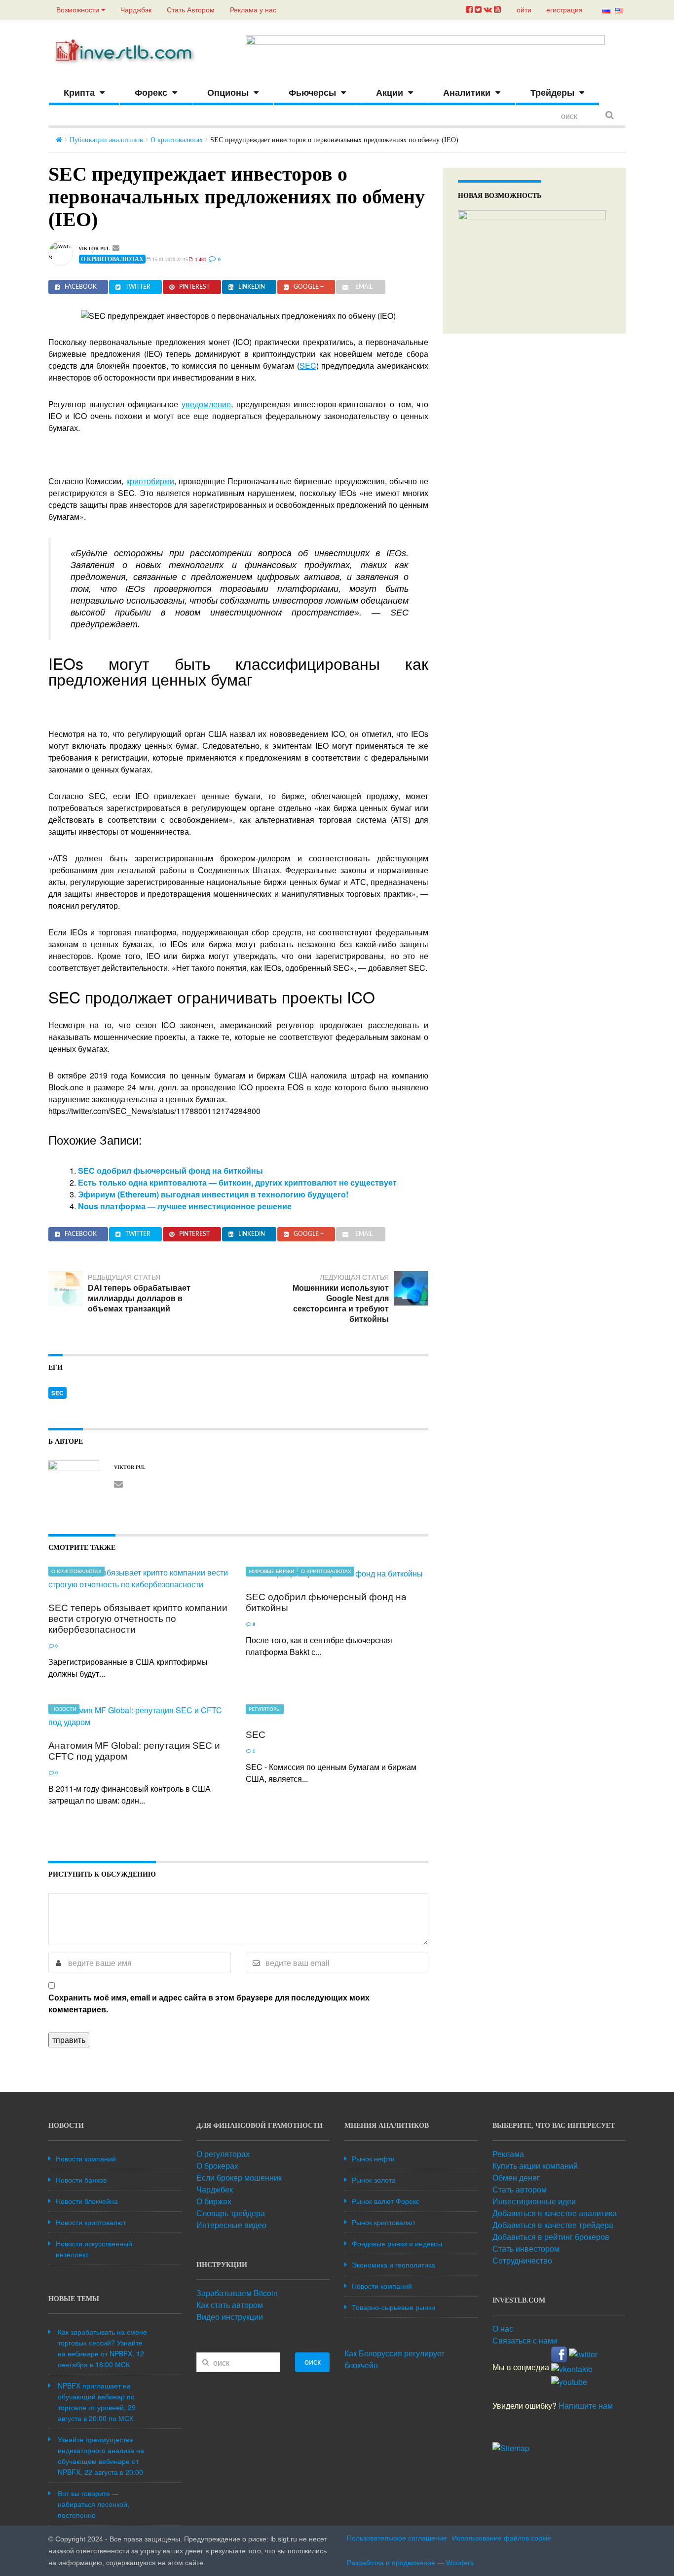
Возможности (79, 10)
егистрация (564, 10)
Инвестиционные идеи (534, 2201)
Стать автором (520, 2189)
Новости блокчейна (87, 2201)
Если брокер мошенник (239, 2177)
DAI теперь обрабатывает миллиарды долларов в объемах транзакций (139, 1298)
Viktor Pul (94, 249)
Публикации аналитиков (106, 140)
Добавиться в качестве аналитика (555, 2213)
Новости (64, 1709)
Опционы (228, 93)
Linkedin (252, 287)
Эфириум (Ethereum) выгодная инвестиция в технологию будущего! (213, 1194)
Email (364, 287)
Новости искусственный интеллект (94, 2249)
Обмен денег (516, 2177)
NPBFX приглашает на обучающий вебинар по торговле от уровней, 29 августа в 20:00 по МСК (97, 2402)
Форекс (151, 93)
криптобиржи (150, 481)
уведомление (206, 404)
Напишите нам (586, 2405)
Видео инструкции (230, 2317)
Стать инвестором (526, 2249)
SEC (308, 365)
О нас (503, 2328)
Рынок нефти (373, 2158)
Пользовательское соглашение (397, 2538)
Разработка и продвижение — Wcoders (410, 2563)
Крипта (79, 93)
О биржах (214, 2201)
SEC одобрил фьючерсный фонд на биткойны (170, 1171)
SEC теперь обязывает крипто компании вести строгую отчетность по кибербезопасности (138, 1619)
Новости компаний (86, 2158)
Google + (309, 287)
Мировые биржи (272, 1572)
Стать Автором (191, 10)
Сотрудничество (522, 2260)
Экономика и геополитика (393, 2265)
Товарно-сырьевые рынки (393, 2307)
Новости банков (81, 2180)
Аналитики (467, 93)
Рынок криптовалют (384, 2222)
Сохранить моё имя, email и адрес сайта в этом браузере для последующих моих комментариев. (209, 2003)
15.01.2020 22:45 (169, 259)
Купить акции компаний (535, 2166)
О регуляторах (223, 2154)
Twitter (138, 287)
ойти (524, 10)
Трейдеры (552, 93)
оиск (313, 2362)
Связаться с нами (525, 2340)
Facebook (81, 287)
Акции (390, 93)
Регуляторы (265, 1709)
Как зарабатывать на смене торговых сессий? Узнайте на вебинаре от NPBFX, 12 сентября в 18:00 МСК (102, 2348)
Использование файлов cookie (502, 2538)
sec (57, 1393)
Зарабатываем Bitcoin (237, 2293)
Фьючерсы (312, 93)
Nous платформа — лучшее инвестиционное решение (185, 1206)
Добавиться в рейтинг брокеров (551, 2237)
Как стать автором (230, 2305)
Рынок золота (374, 2180)
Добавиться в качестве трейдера (553, 2225)
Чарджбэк (136, 10)
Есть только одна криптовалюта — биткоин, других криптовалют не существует (237, 1182)
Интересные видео (231, 2225)
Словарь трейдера (231, 2213)
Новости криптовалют (91, 2222)
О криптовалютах (177, 140)
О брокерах (217, 2166)
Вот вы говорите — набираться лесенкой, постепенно (94, 2504)
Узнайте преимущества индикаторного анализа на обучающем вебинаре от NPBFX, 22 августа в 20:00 (101, 2456)
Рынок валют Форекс (386, 2201)
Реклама (508, 2154)
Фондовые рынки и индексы (397, 2243)
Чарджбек (215, 2189)
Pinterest (194, 287)
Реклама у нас (253, 10)
